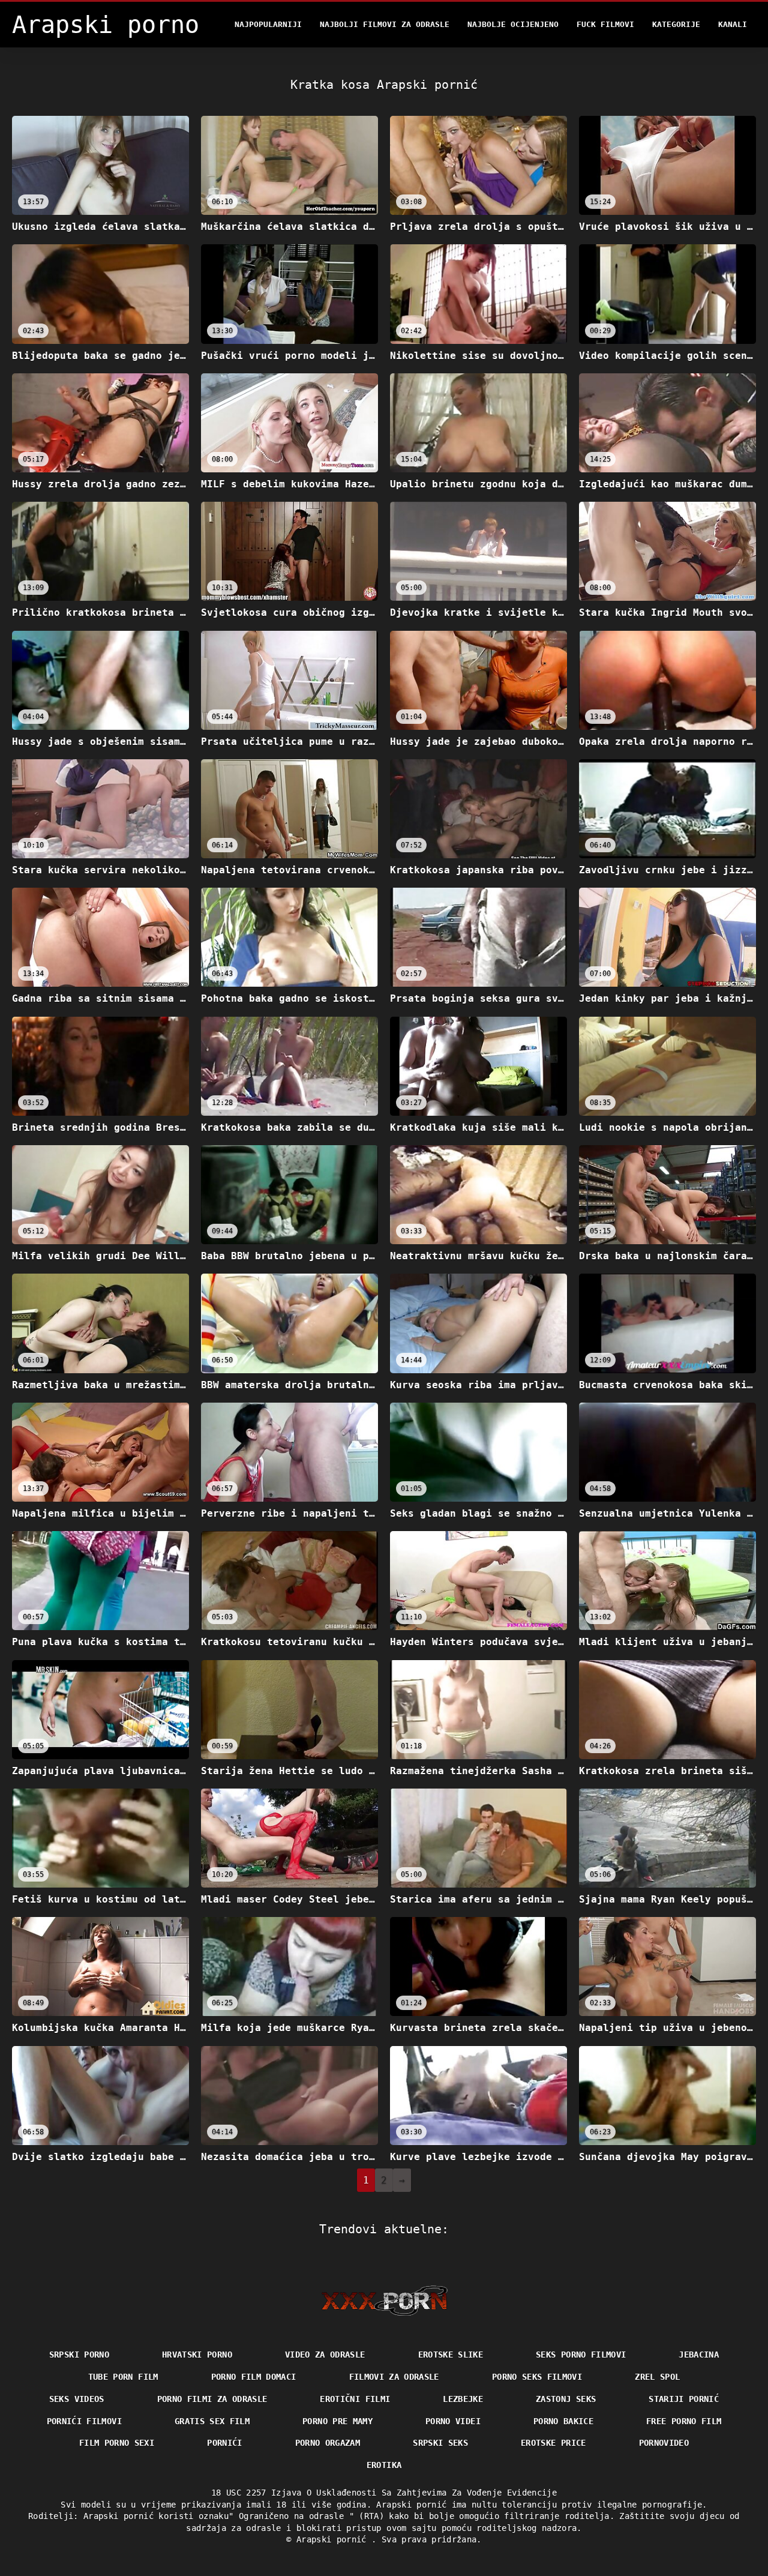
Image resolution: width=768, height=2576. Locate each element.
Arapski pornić (334, 2539)
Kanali (733, 24)
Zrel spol (657, 2377)
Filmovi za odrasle (394, 2377)
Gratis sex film (212, 2421)
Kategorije (676, 24)
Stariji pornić (684, 2399)
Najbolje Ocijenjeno (513, 24)
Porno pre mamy (337, 2421)
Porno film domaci (254, 2377)
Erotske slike (451, 2355)
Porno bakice (563, 2421)
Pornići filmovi (84, 2421)
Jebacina (699, 2355)
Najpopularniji (268, 24)
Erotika (384, 2465)
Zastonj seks (566, 2399)
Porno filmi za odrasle (212, 2399)
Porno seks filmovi (537, 2377)
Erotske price (553, 2443)
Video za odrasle (325, 2355)
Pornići (224, 2443)
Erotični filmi (355, 2399)
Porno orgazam (328, 2443)
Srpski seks (440, 2443)
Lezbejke (463, 2399)
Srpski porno (79, 2355)
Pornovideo (664, 2443)
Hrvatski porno (197, 2355)
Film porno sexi (117, 2443)
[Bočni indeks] (384, 2301)
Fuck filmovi (605, 24)
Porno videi (453, 2421)
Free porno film (684, 2421)
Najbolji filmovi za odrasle (385, 24)
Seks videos (77, 2399)
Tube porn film (123, 2377)
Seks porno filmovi (581, 2355)
